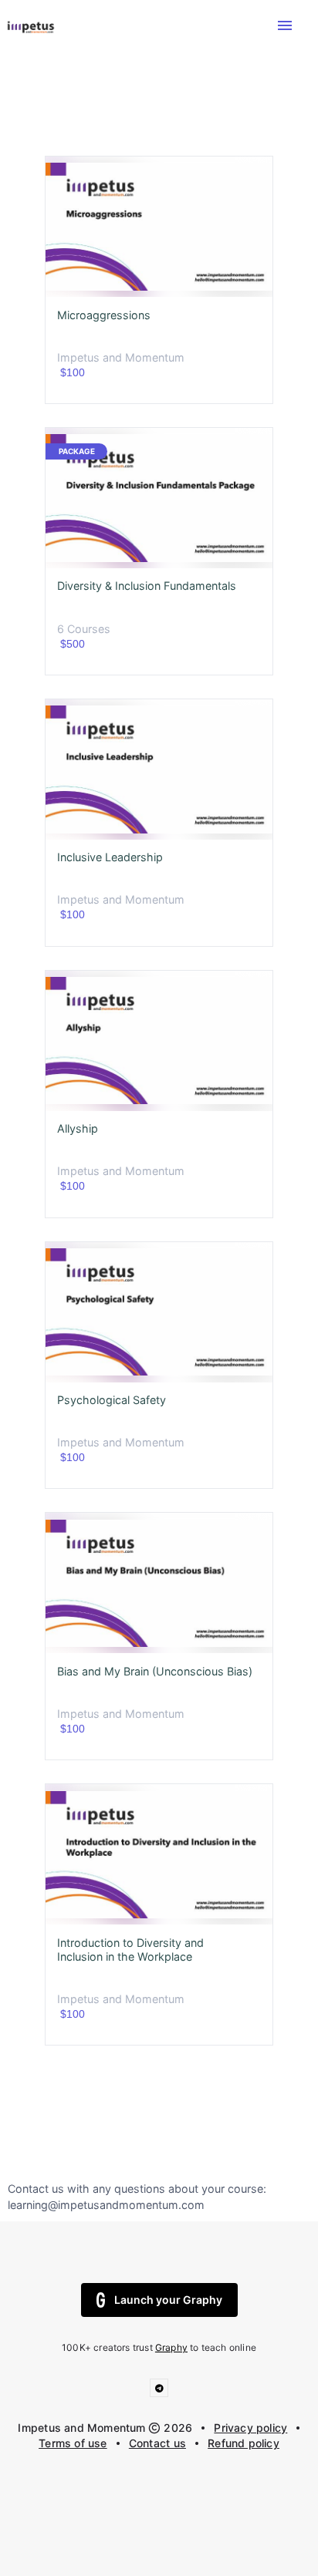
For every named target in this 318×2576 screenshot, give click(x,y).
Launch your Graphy (168, 2300)
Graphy (171, 2347)
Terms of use (73, 2443)
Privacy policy (250, 2428)
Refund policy (244, 2443)
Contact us (157, 2443)
